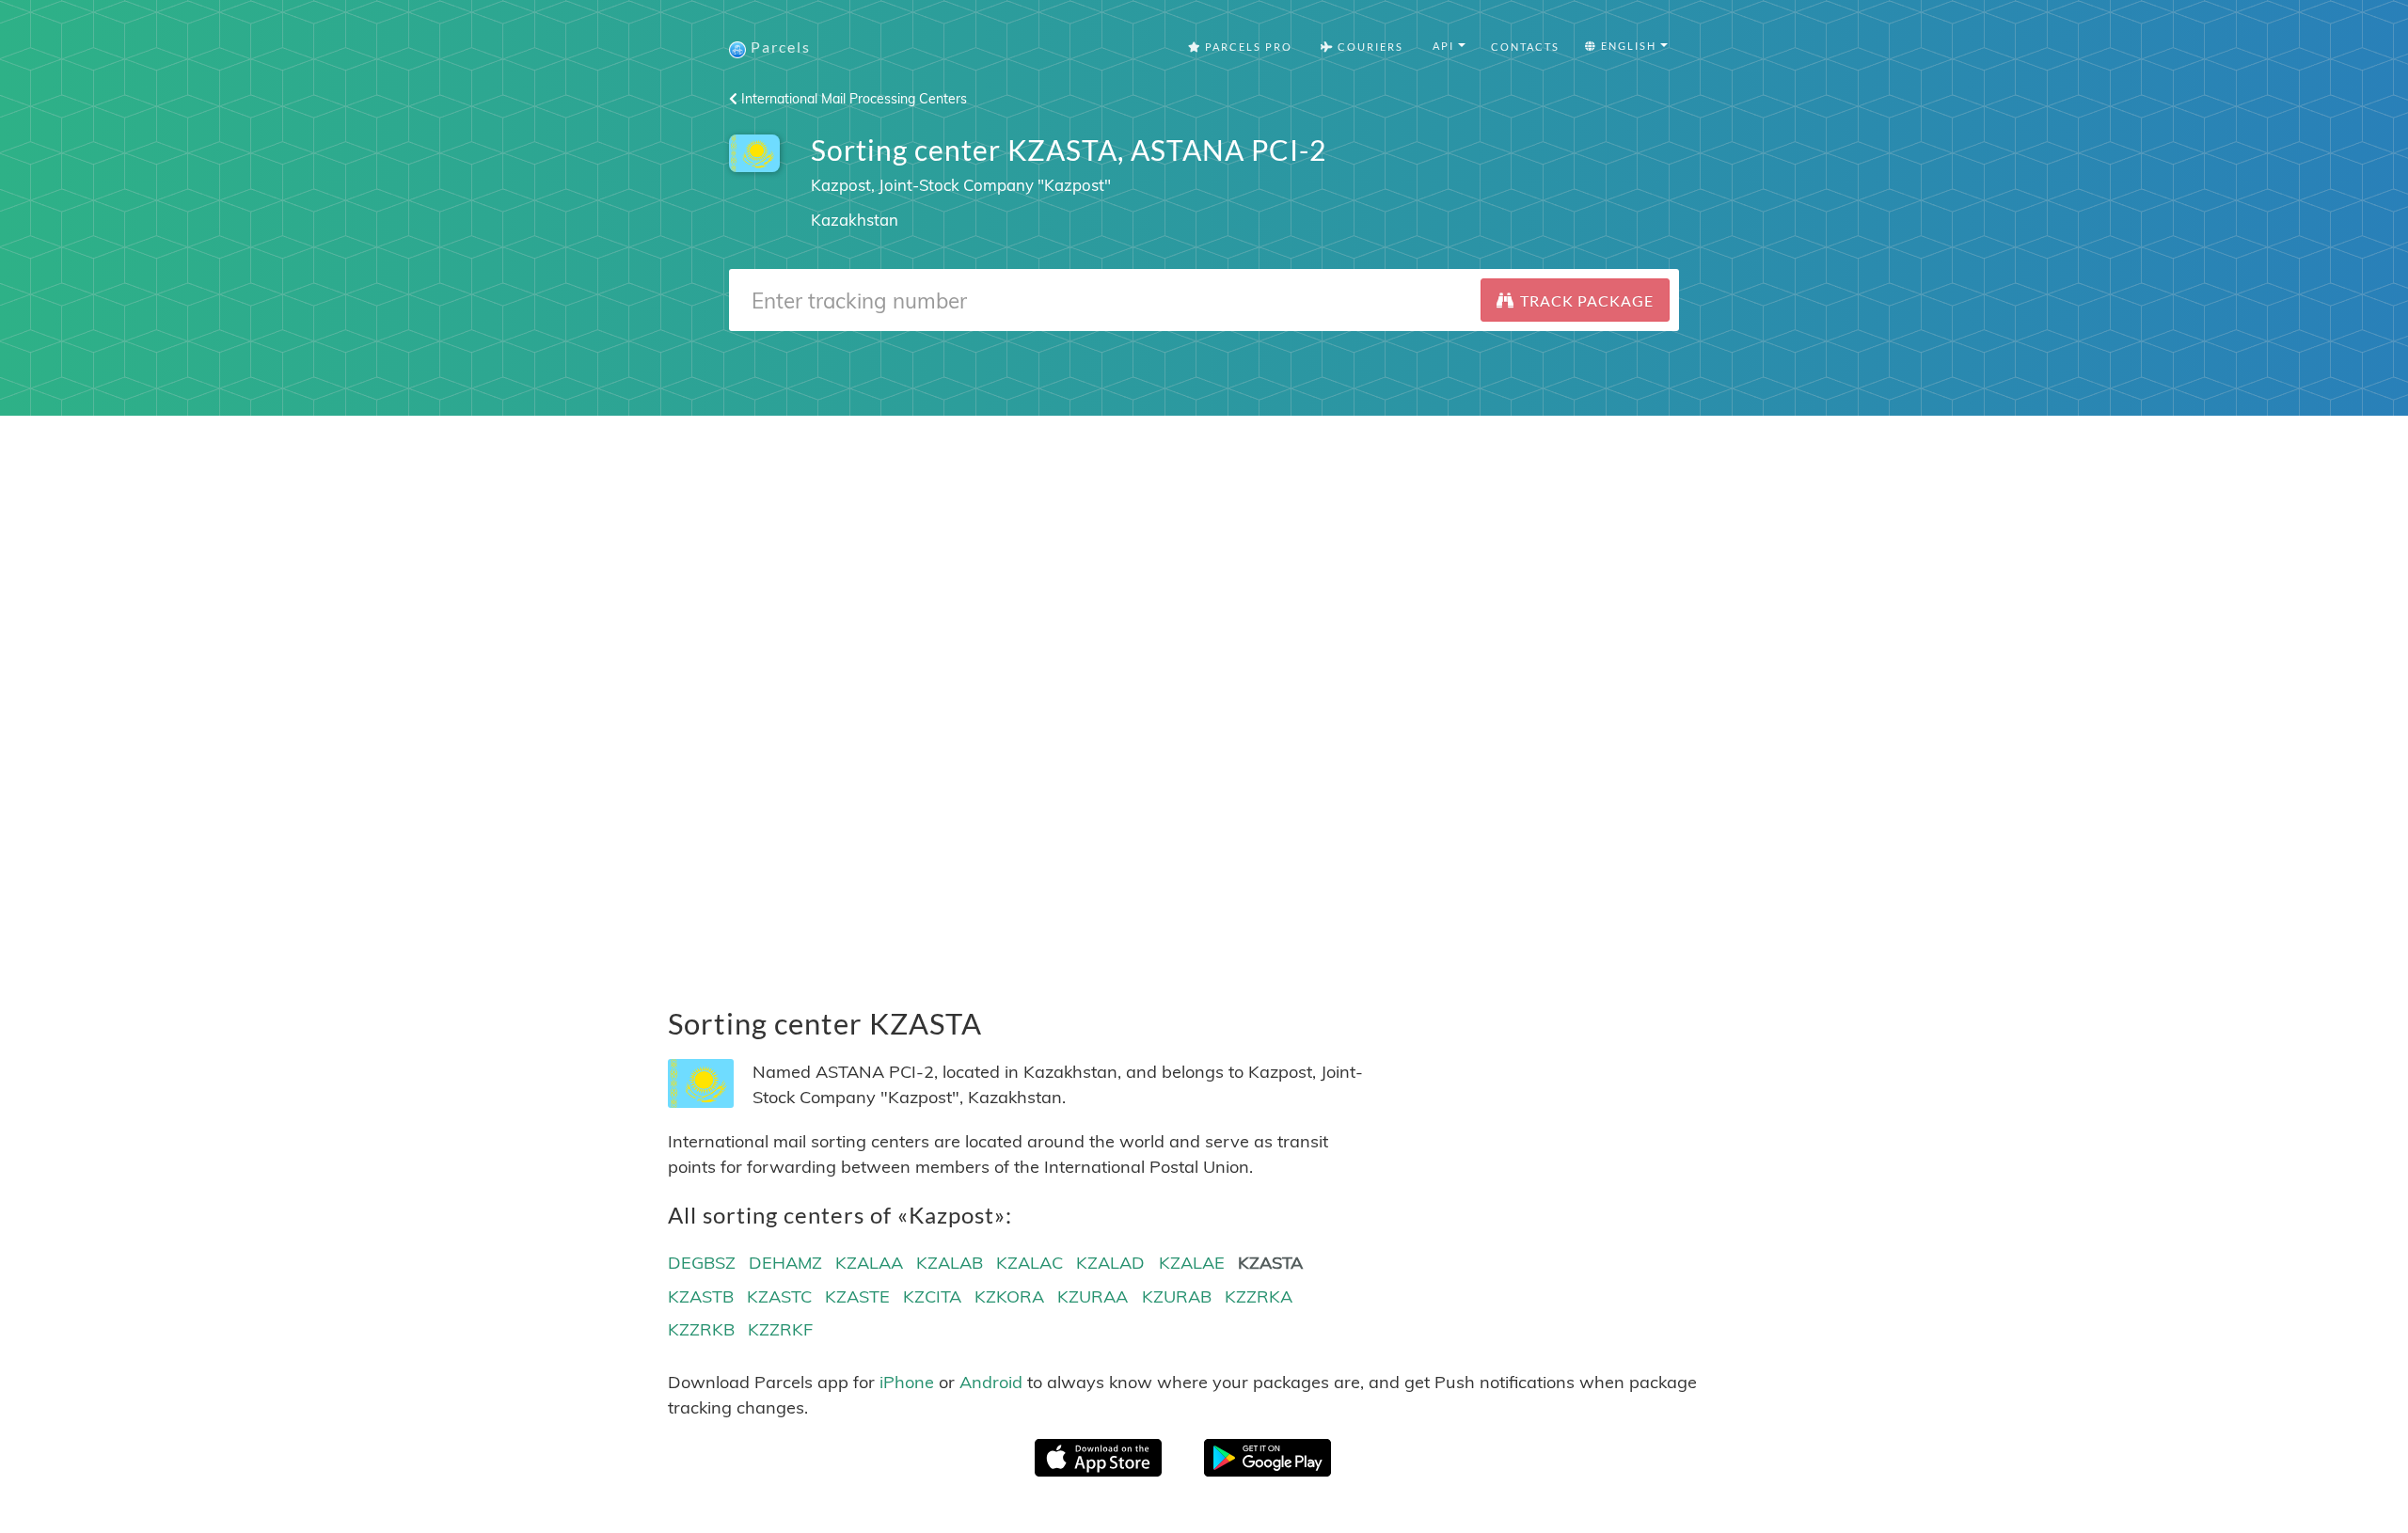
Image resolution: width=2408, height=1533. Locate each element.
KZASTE (857, 1296)
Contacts (1525, 47)
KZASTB (701, 1296)
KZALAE (1192, 1263)
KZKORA (1009, 1296)
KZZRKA (1259, 1296)
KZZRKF (780, 1329)
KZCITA (932, 1296)
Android (991, 1382)
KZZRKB (701, 1329)
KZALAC (1030, 1263)
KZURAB (1177, 1296)
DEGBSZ (702, 1263)
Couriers (1369, 47)
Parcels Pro (1247, 47)
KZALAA (869, 1263)
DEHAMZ (785, 1263)
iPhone (907, 1382)
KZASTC (779, 1296)
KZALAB (950, 1263)
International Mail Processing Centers (852, 99)
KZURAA (1093, 1296)
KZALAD (1110, 1263)
